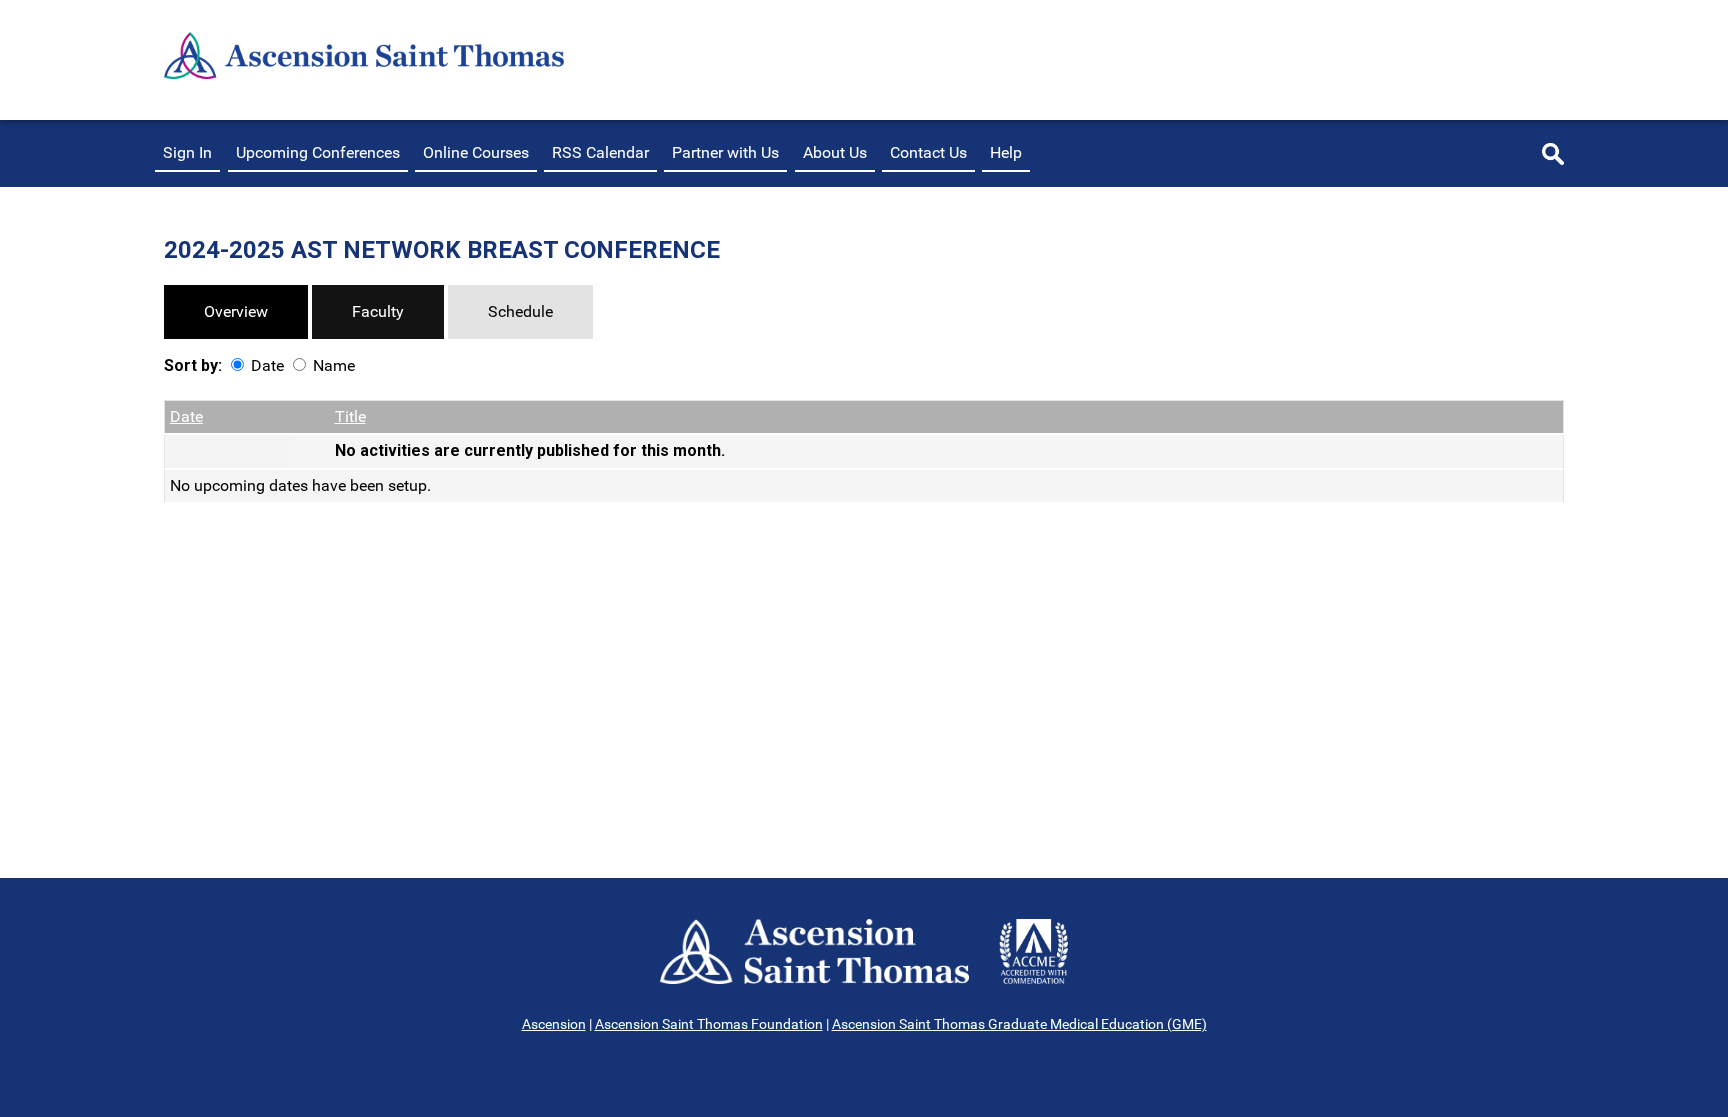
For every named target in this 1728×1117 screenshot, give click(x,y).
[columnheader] (227, 417)
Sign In (187, 152)
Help (1006, 152)
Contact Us (928, 152)
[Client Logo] (364, 73)
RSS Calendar (600, 152)
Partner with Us (725, 152)
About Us (835, 152)
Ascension (554, 1024)
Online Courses (476, 152)
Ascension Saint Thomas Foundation (709, 1024)
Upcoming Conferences (318, 152)
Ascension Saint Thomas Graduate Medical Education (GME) (1019, 1024)
